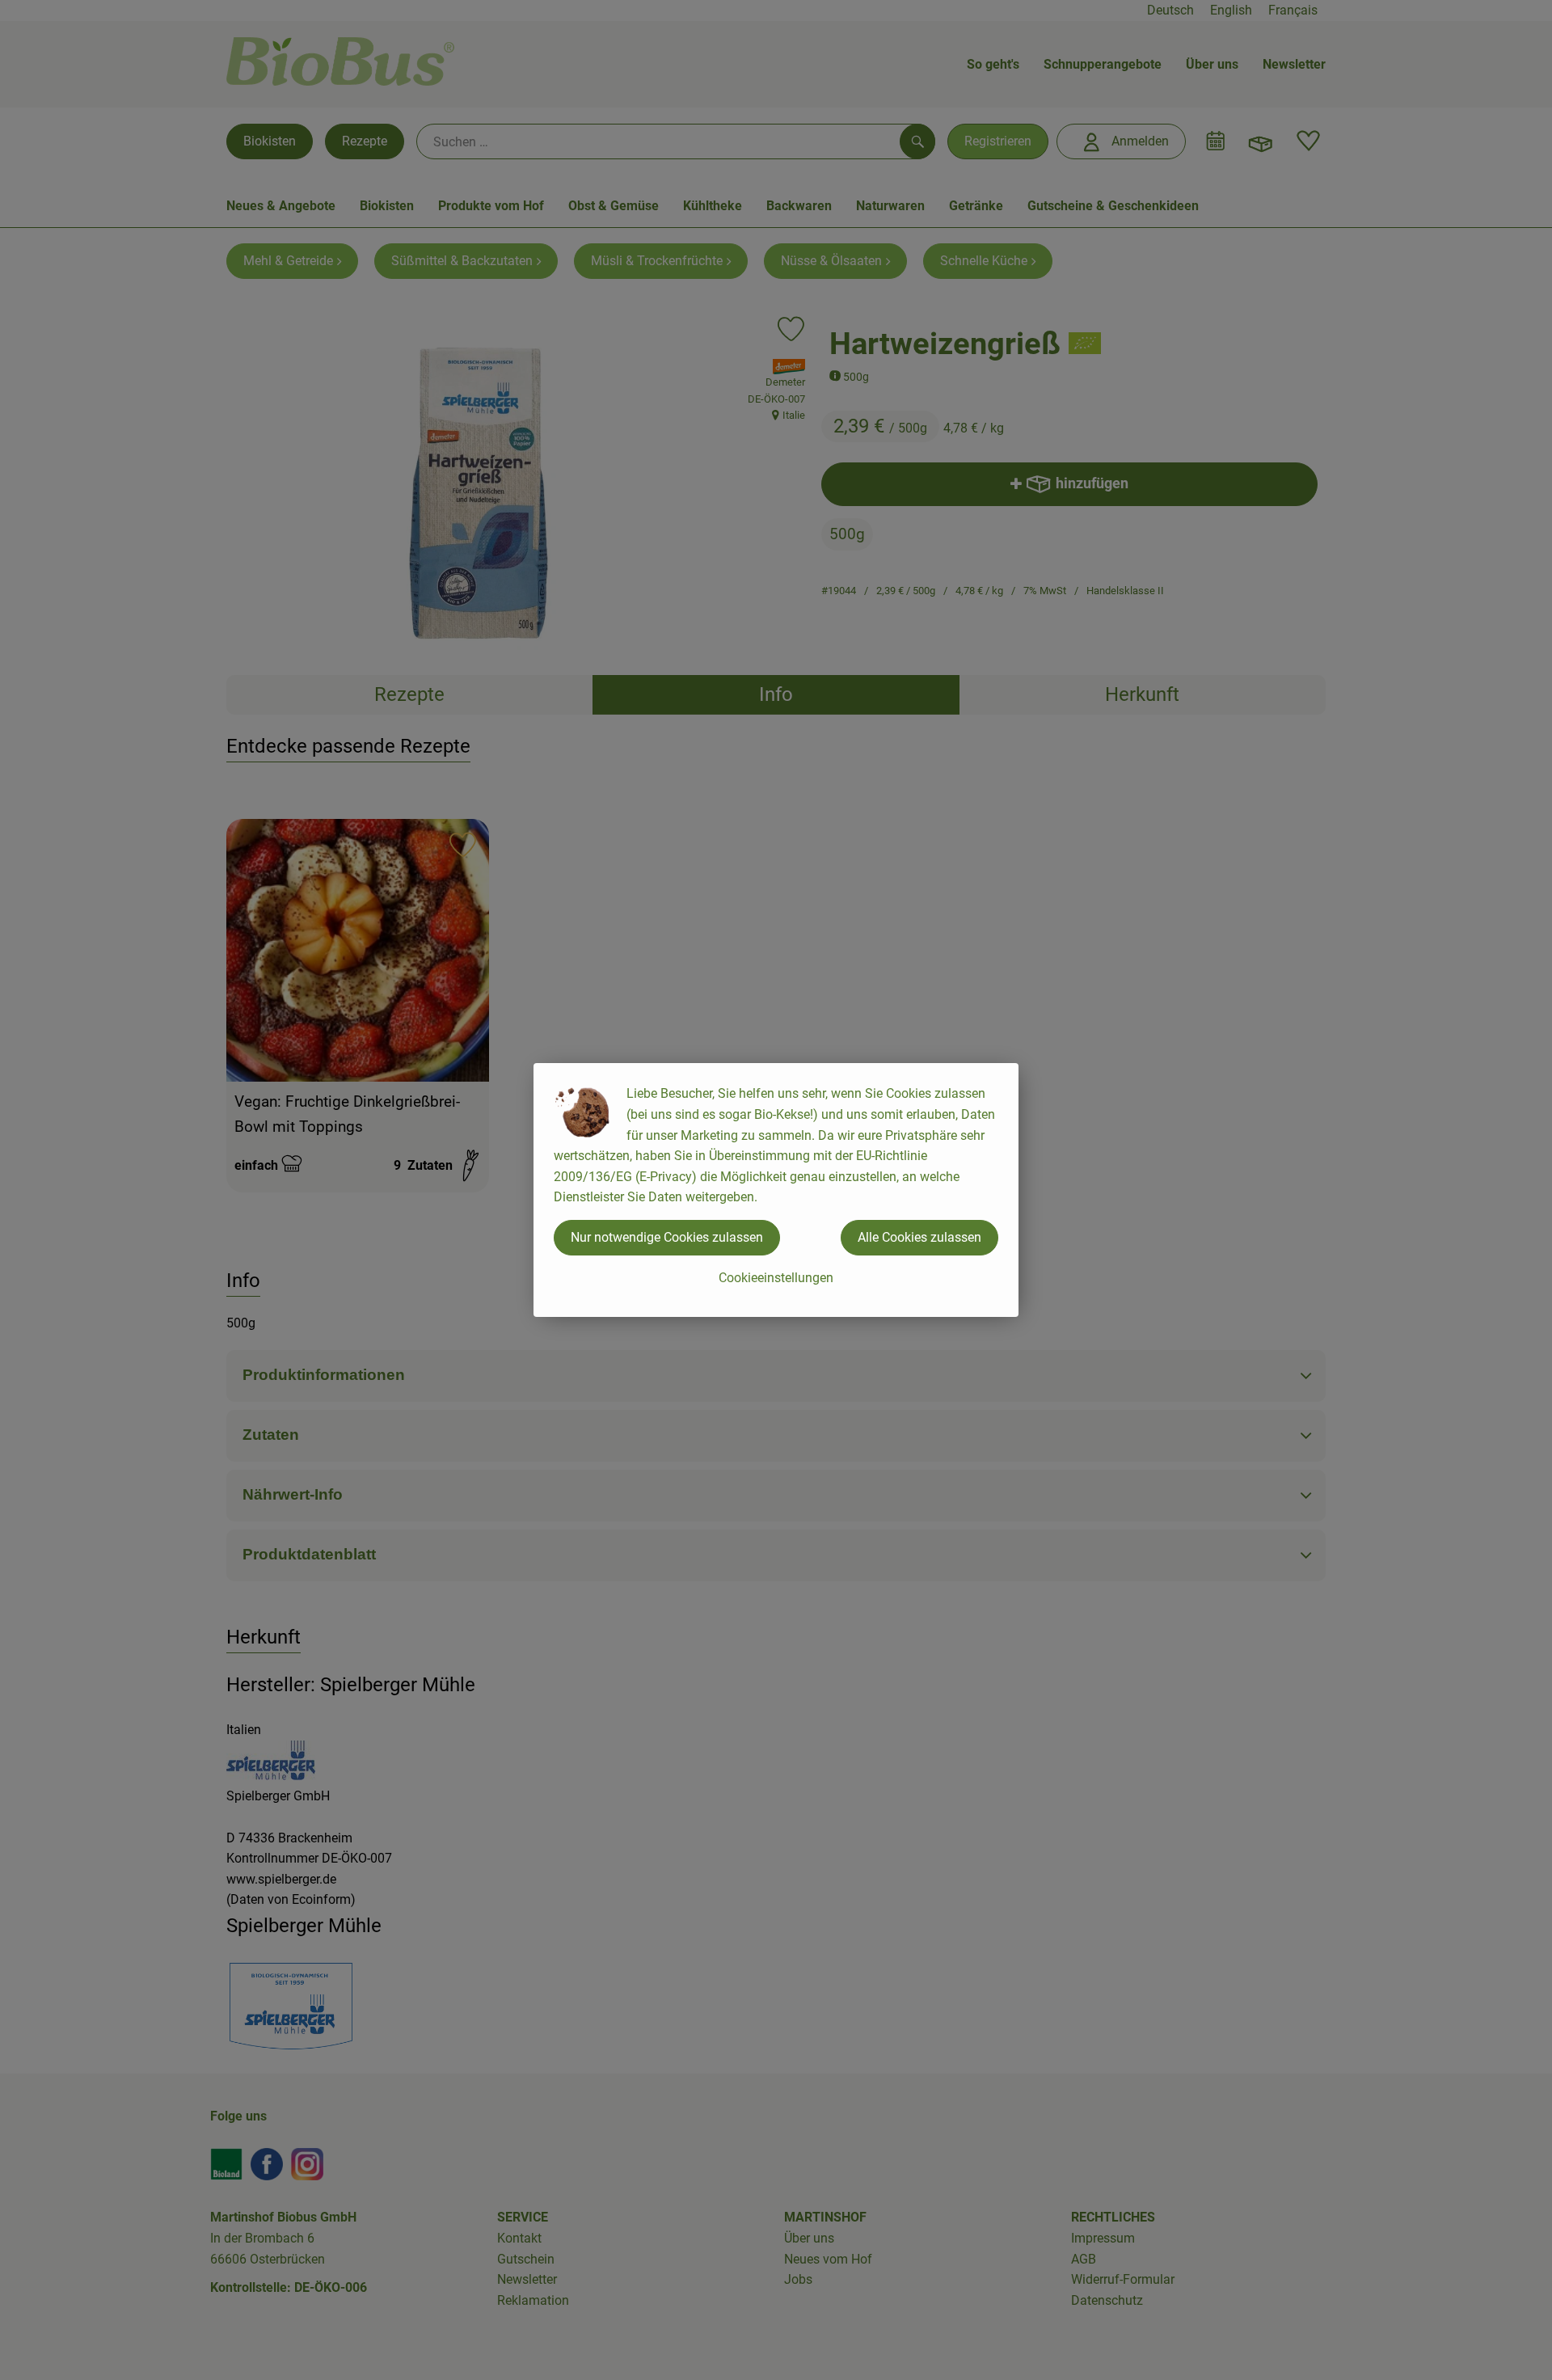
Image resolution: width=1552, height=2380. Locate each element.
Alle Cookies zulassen (919, 1237)
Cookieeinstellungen (776, 1278)
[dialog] (776, 1190)
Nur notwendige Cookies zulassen (667, 1237)
